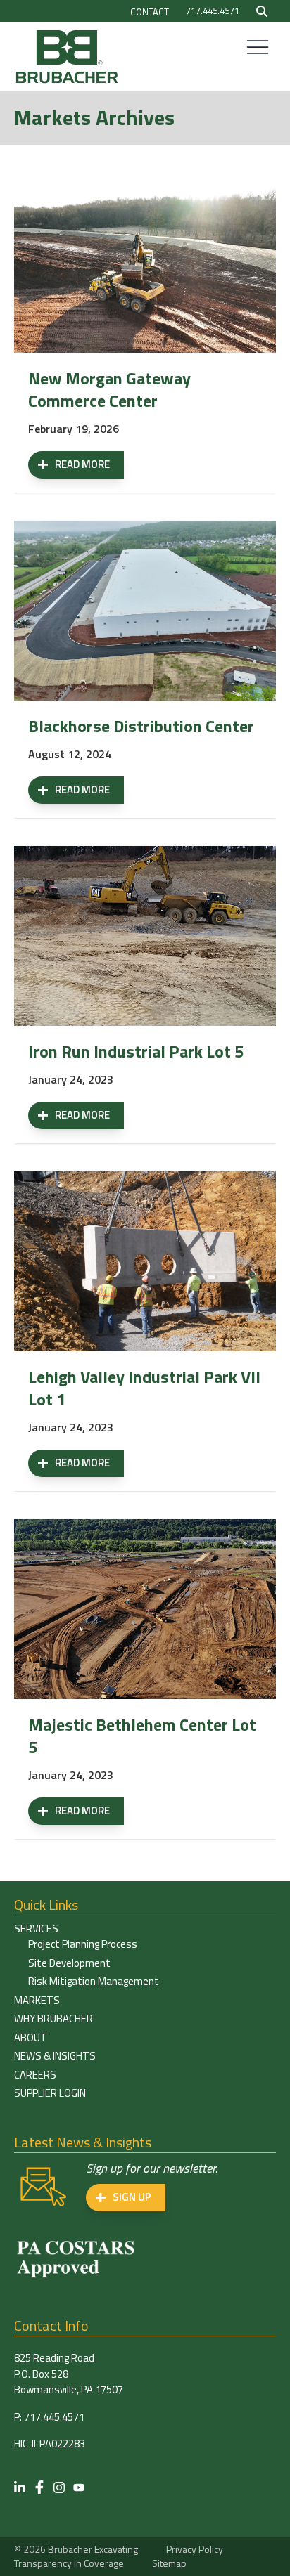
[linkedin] (20, 2487)
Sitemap (169, 2563)
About (31, 2037)
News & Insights (55, 2056)
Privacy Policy (195, 2549)
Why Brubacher (53, 2018)
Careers (35, 2075)
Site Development (69, 1963)
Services (36, 1928)
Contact (150, 12)
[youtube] (79, 2487)
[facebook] (39, 2487)
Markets (37, 2000)
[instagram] (59, 2487)
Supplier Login (50, 2093)
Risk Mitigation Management (94, 1981)
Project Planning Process (83, 1944)
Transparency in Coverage (69, 2563)
